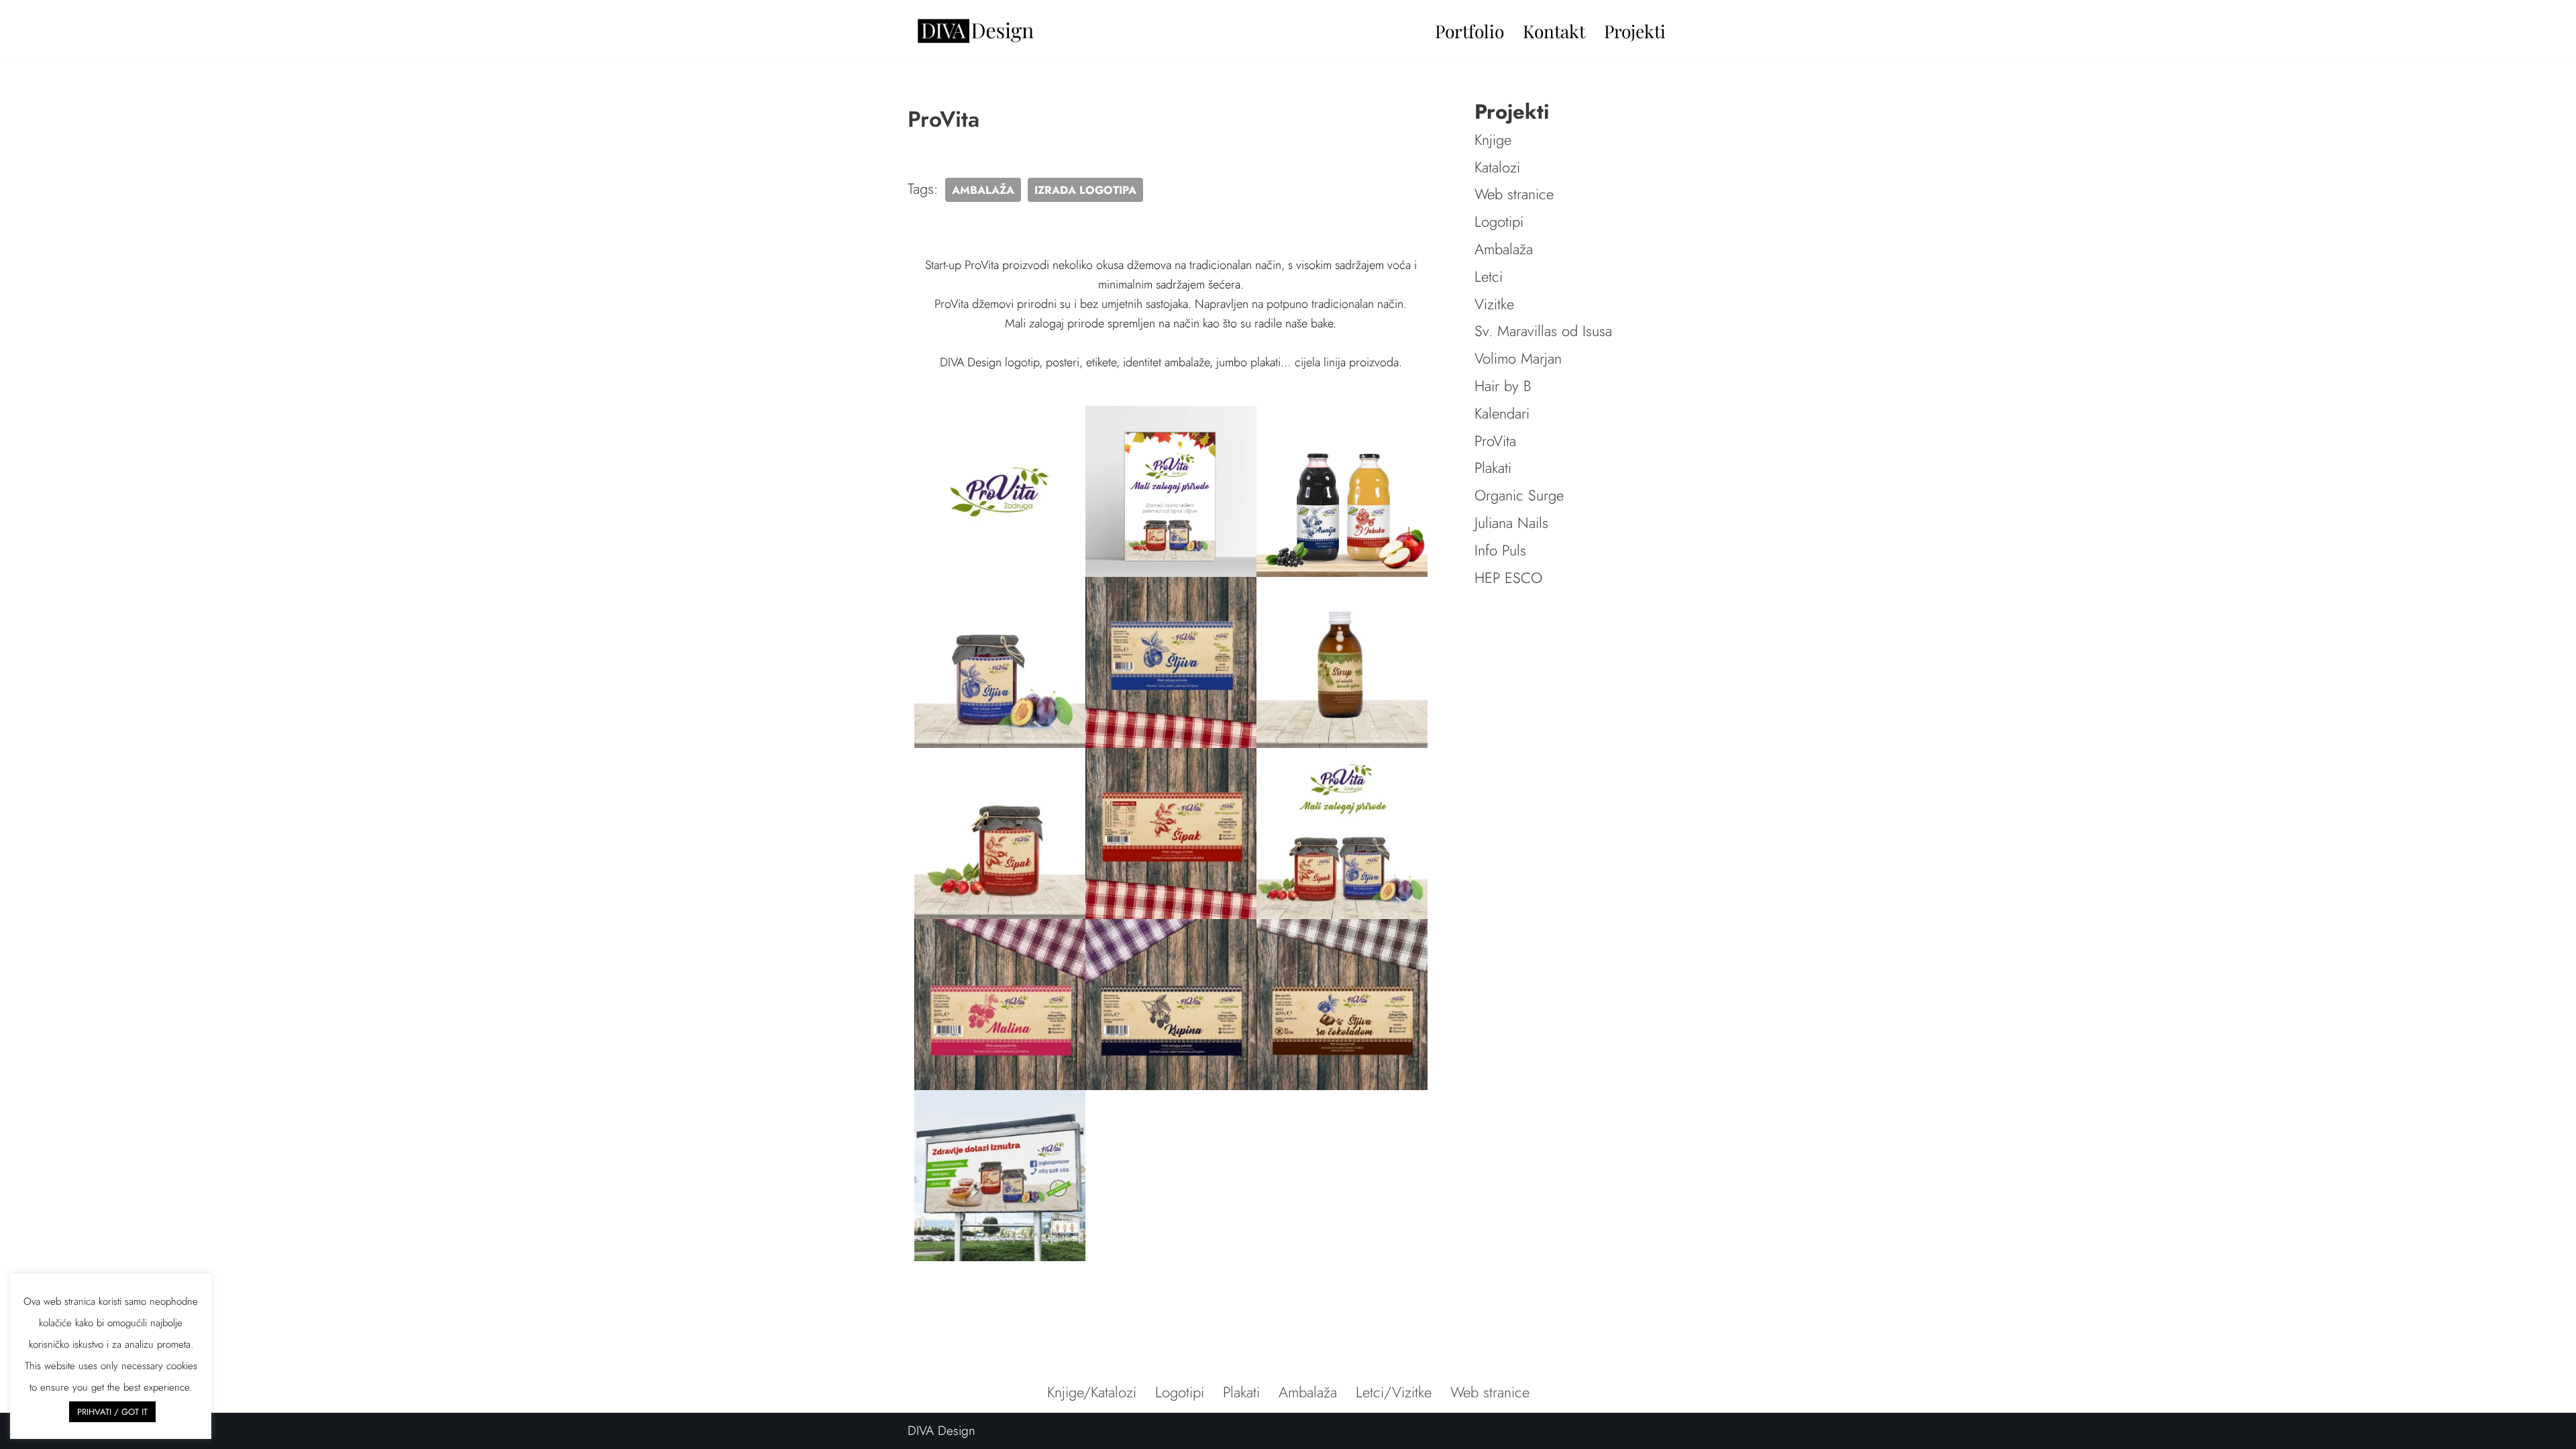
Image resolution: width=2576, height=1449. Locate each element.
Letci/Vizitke (1394, 1392)
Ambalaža (1504, 249)
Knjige (1493, 140)
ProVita (1495, 441)
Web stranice (1514, 194)
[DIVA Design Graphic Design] (975, 31)
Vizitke (1494, 304)
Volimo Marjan (1518, 358)
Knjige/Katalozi (1092, 1392)
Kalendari (1502, 413)
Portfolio (1469, 31)
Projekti (1635, 31)
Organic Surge (1519, 495)
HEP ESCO (1508, 578)
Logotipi (1499, 221)
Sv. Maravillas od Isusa (1543, 331)
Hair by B (1503, 386)
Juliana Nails (1511, 523)
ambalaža (983, 190)
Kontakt (1554, 31)
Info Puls (1500, 550)
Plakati (1493, 468)
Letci (1489, 276)
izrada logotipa (1085, 190)
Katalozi (1497, 167)
